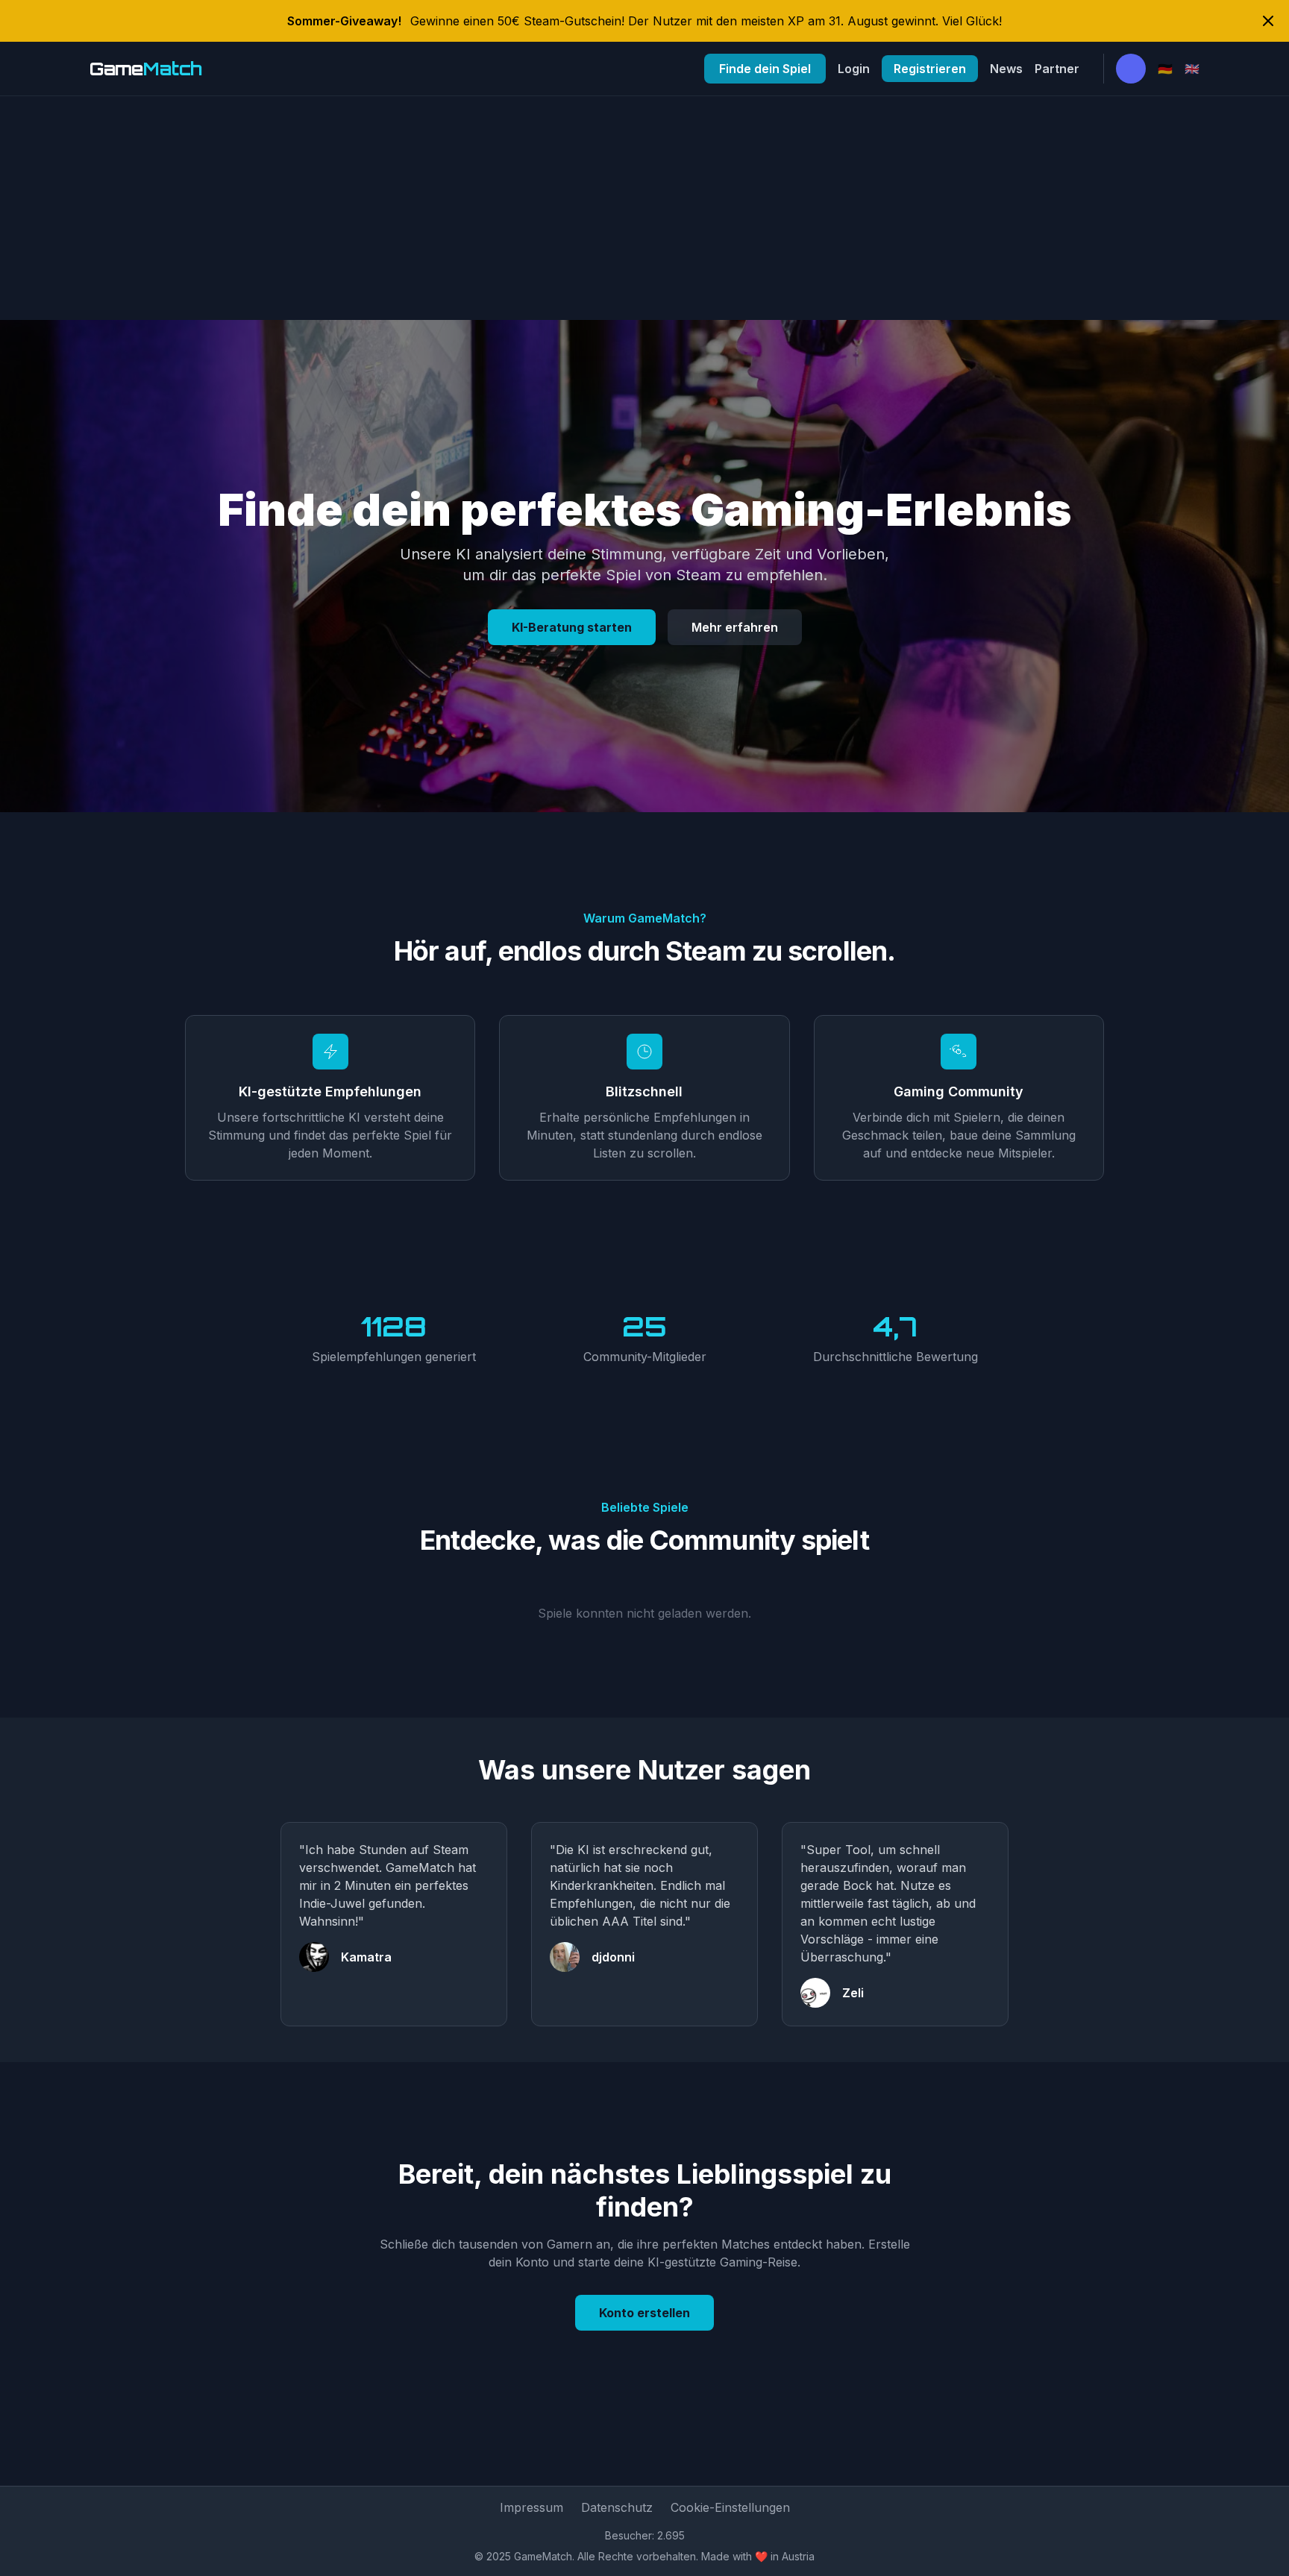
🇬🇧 (1192, 69)
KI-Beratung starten (572, 627)
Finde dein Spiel (765, 69)
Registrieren (930, 69)
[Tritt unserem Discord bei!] (1131, 69)
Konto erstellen (644, 2313)
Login (854, 69)
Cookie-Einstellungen (730, 2507)
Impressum (531, 2507)
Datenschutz (617, 2507)
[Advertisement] (644, 208)
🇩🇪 (1165, 69)
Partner (1057, 69)
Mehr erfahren (735, 627)
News (1006, 69)
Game (146, 69)
